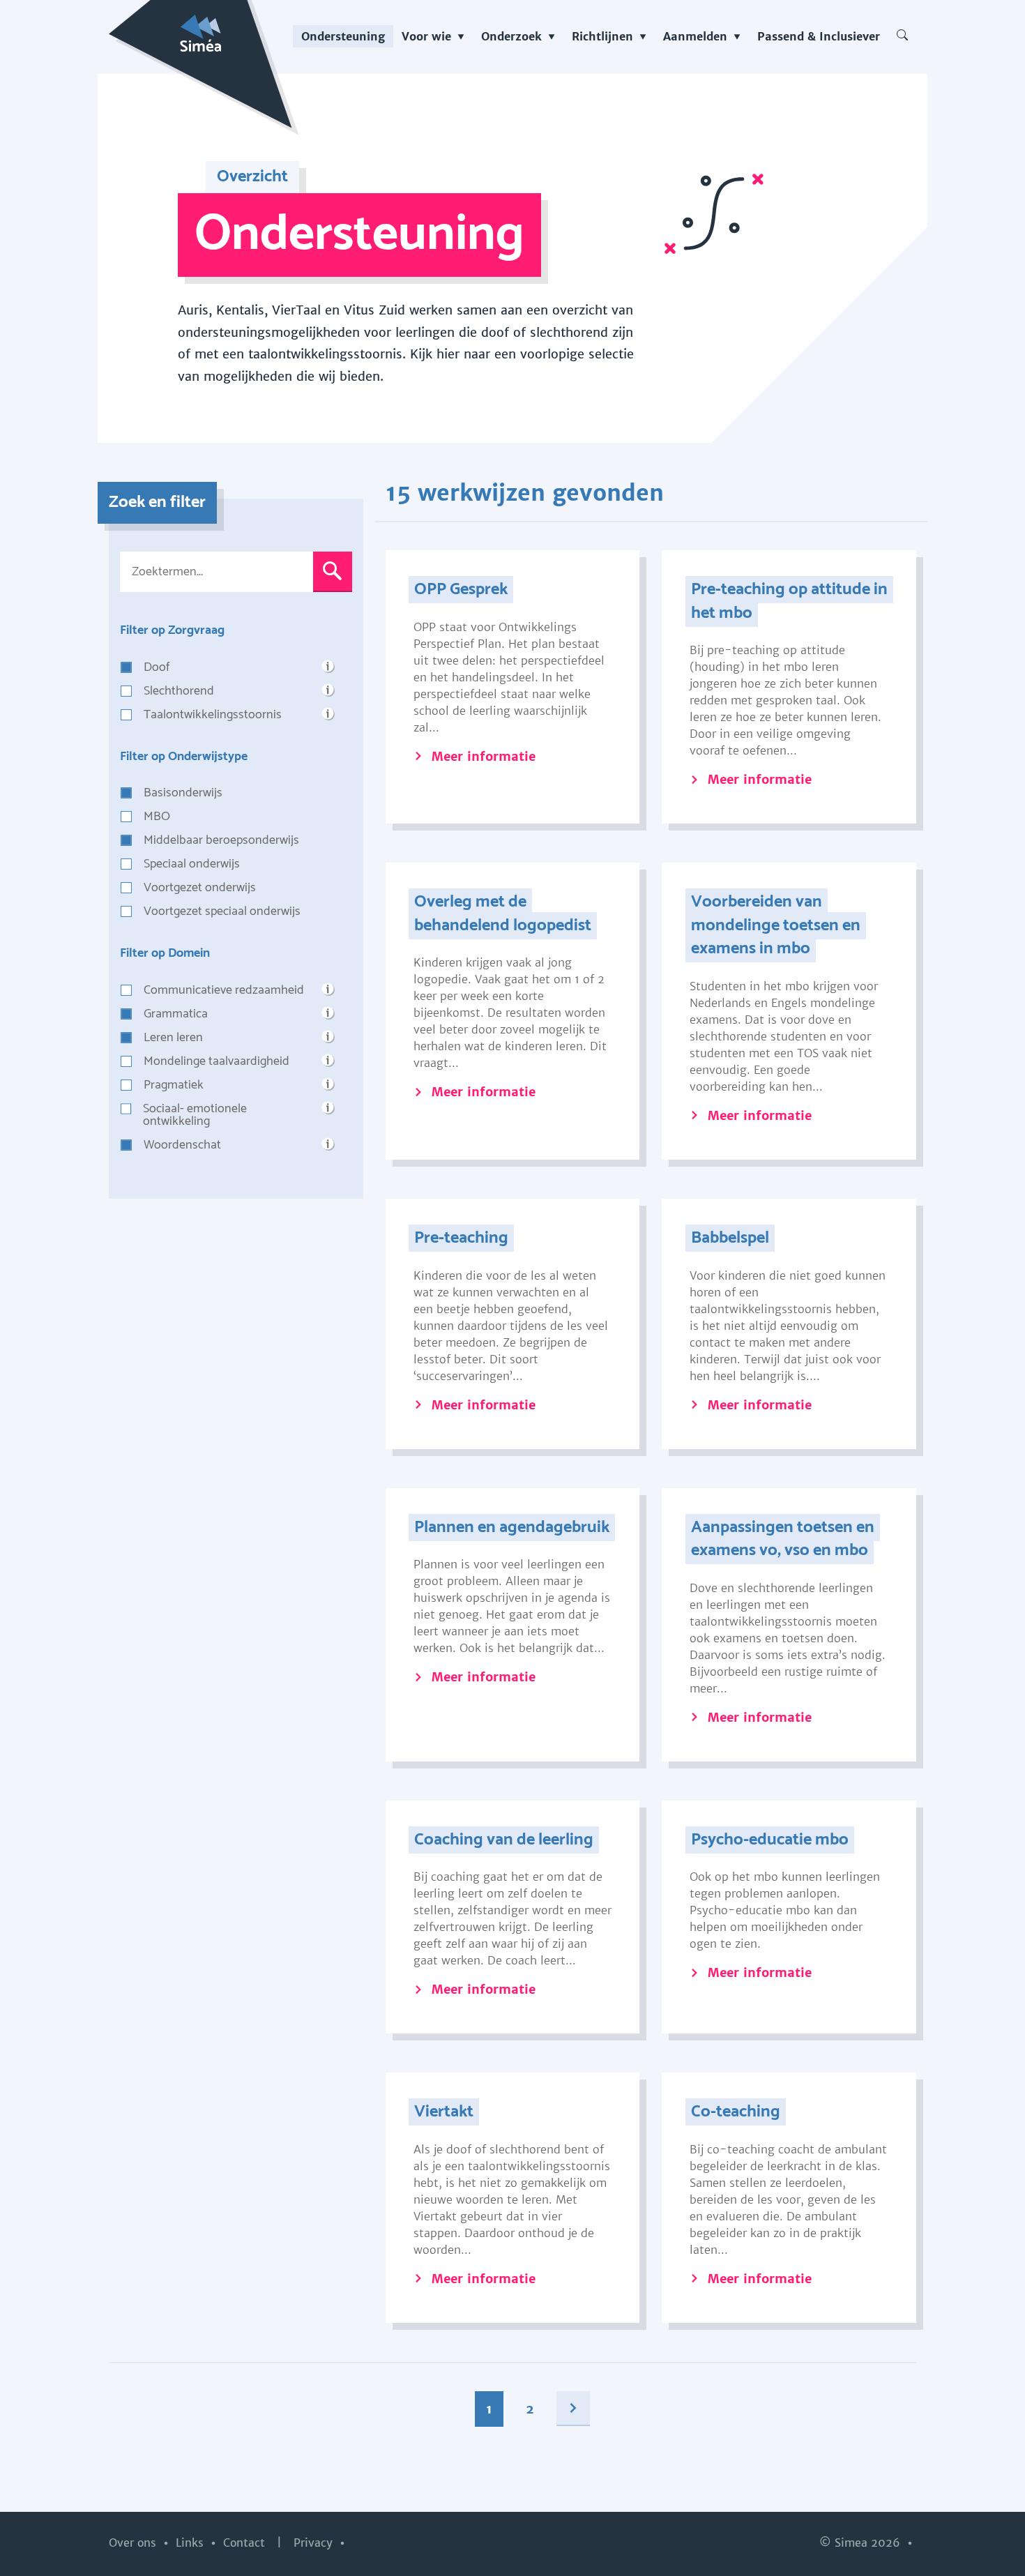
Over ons (134, 2543)
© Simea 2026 (861, 2543)
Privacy (315, 2543)
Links (191, 2543)
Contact (246, 2543)
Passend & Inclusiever (819, 36)
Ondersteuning (343, 36)
